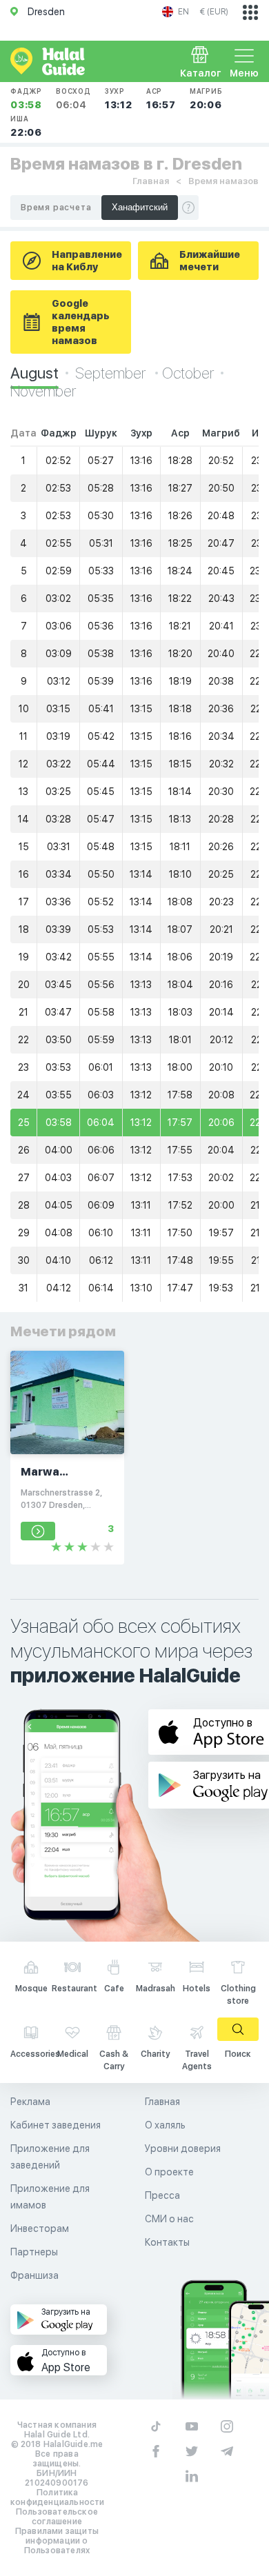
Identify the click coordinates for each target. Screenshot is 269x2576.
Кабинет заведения (56, 2125)
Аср (161, 99)
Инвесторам (40, 2228)
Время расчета (56, 208)
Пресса (162, 2195)
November (43, 391)
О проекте (169, 2172)
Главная (151, 181)
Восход (73, 99)
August (34, 373)
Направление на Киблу (87, 261)
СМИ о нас (169, 2219)
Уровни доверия (183, 2149)
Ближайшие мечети (210, 261)
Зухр (119, 99)
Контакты (167, 2242)
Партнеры (34, 2252)
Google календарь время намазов (81, 322)
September (112, 373)
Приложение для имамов (50, 2197)
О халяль (165, 2125)
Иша (26, 126)
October (188, 373)
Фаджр (26, 99)
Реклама (30, 2102)
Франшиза (34, 2275)
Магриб (206, 99)
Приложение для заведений (50, 2157)
